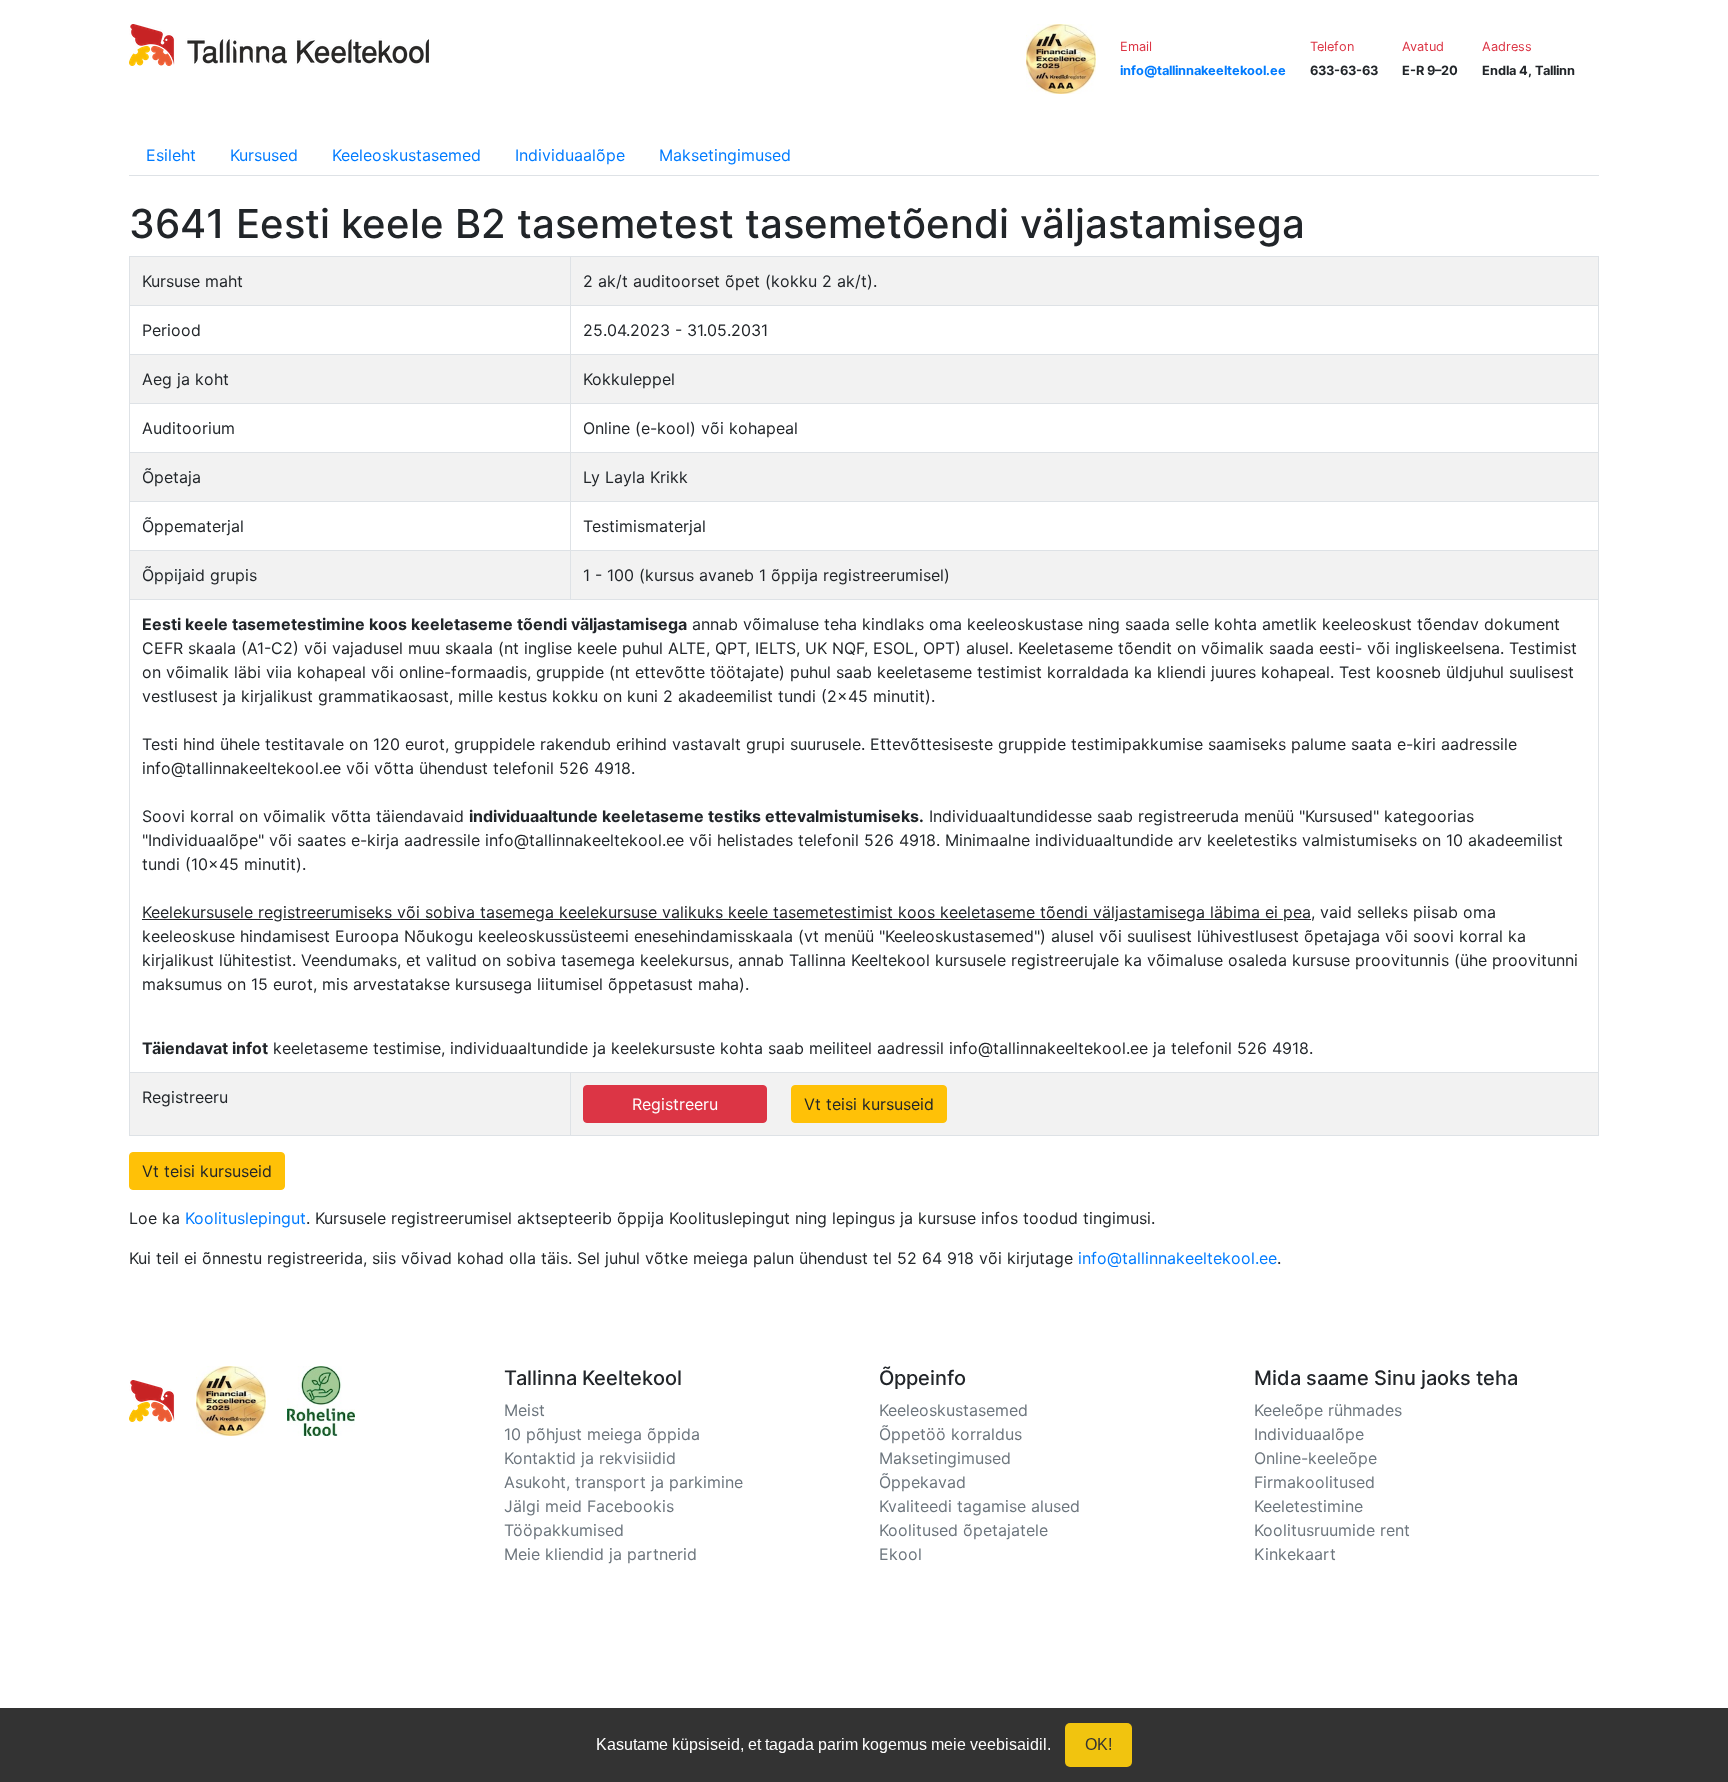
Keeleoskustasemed (406, 155)
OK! (1098, 1744)
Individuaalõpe (570, 155)
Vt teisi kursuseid (869, 1104)
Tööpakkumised (564, 1530)
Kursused (264, 155)
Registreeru (675, 1104)
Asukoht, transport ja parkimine (623, 1482)
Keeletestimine (1308, 1506)
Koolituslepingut (245, 1218)
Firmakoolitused (1314, 1482)
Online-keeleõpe (1315, 1458)
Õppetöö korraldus (950, 1434)
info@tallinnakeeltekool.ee (1177, 1258)
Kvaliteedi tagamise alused (979, 1506)
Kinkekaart (1295, 1554)
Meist (524, 1410)
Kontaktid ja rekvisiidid (590, 1458)
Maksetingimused (725, 155)
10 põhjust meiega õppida (602, 1434)
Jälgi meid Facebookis (589, 1506)
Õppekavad (922, 1482)
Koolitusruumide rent (1332, 1530)
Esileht (171, 155)
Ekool (900, 1554)
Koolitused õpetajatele (963, 1530)
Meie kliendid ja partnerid (600, 1554)
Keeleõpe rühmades (1328, 1410)
